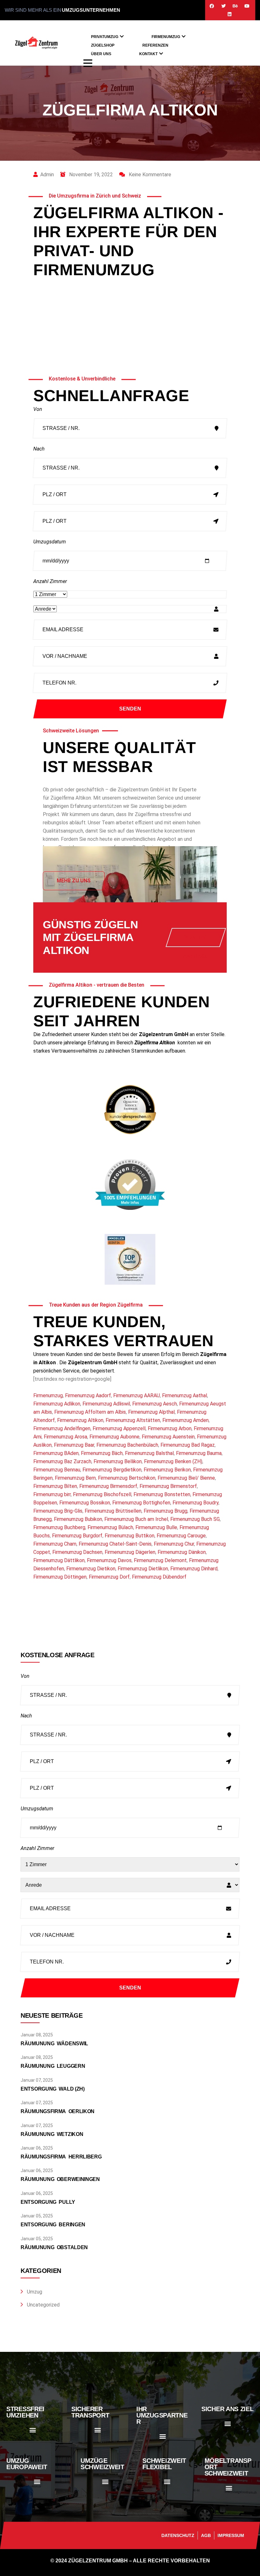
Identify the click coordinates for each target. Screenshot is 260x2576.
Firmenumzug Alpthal (151, 1412)
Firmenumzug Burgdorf (77, 1536)
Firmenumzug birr (52, 1494)
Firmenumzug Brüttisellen (113, 1511)
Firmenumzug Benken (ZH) (173, 1461)
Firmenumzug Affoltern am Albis (90, 1412)
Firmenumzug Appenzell (119, 1428)
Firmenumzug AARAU (136, 1395)
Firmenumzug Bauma (199, 1453)
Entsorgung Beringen (53, 2225)
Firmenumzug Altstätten (133, 1420)
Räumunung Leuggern (53, 2066)
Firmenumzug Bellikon (118, 1461)
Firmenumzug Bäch (102, 1453)
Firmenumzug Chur (174, 1544)
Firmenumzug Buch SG (195, 1519)
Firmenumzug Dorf (109, 1577)
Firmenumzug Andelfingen (62, 1428)
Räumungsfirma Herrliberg (61, 2157)
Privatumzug (105, 37)
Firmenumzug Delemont (160, 1560)
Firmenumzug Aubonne (114, 1437)
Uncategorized (43, 2305)
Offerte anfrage (196, 941)
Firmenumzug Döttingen (60, 1577)
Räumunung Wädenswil (54, 2044)
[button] (32, 2430)
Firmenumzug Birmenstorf (168, 1486)
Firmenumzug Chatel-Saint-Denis (115, 1544)
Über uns (101, 54)
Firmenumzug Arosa (65, 1437)
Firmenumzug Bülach (110, 1527)
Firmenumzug (166, 37)
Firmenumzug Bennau (57, 1470)
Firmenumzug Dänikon (182, 1552)
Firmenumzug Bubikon (78, 1519)
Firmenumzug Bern (75, 1478)
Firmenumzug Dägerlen (130, 1552)
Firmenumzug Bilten (55, 1486)
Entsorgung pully (48, 2202)
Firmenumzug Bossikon (85, 1503)
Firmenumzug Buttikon (130, 1536)
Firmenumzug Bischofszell (102, 1494)
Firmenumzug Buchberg (59, 1527)
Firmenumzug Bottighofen (141, 1503)
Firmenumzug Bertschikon (127, 1478)
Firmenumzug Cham (55, 1544)
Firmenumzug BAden (56, 1453)
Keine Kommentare (149, 175)
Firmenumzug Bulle (156, 1527)
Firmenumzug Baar (74, 1445)
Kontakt (148, 54)
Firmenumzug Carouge (181, 1536)
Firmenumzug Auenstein (168, 1437)
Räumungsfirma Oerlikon (58, 2111)
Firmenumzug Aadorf (88, 1395)
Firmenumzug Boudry (195, 1503)
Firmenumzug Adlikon (57, 1404)
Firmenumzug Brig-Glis (58, 1511)
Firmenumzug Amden (185, 1420)
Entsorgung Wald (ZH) (53, 2089)
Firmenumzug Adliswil (106, 1404)
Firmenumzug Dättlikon (59, 1560)
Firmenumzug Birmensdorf (108, 1486)
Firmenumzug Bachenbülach (127, 1445)
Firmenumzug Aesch (155, 1404)
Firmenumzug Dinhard (194, 1569)
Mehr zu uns (74, 881)
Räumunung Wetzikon (52, 2134)
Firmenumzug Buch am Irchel (136, 1519)
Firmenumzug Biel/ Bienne (186, 1478)
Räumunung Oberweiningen (60, 2179)
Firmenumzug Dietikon (91, 1569)
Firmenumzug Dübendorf (159, 1577)
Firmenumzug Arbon (170, 1428)
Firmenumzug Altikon (80, 1420)
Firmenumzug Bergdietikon (112, 1470)
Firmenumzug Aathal (185, 1395)
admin (47, 175)
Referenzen (155, 45)
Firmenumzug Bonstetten (162, 1494)
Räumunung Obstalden (54, 2247)
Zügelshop (103, 45)
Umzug (35, 2292)
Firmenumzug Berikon (167, 1470)
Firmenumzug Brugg (166, 1511)
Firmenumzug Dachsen (77, 1552)
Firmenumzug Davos (109, 1560)
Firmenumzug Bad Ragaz (188, 1445)
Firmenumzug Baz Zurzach (62, 1461)
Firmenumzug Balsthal (149, 1453)
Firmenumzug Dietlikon (143, 1569)
